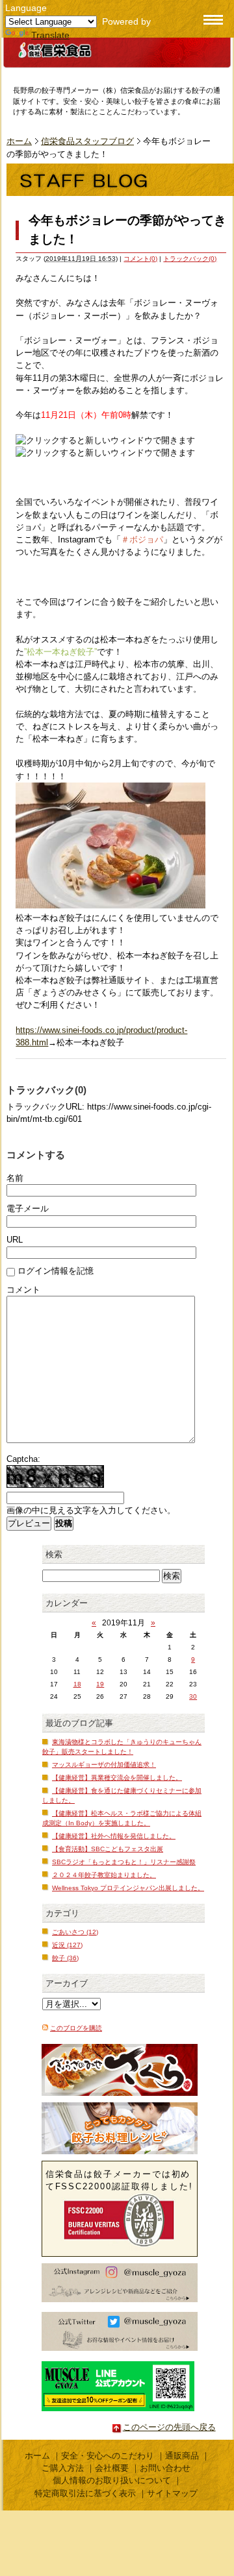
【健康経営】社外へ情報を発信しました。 (114, 1836)
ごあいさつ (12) (75, 1932)
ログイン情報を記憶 (56, 1271)
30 (193, 1696)
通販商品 (182, 2456)
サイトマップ (172, 2493)
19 (100, 1684)
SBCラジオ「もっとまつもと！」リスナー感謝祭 (124, 1862)
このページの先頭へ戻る (169, 2427)
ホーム (19, 141)
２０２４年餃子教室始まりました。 (104, 1875)
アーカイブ (67, 1983)
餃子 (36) (65, 1958)
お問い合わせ (165, 2468)
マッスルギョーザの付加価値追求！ (104, 1765)
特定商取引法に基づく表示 (85, 2493)
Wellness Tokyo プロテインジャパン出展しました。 (128, 1888)
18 (77, 1684)
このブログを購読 (76, 2028)
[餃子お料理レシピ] (120, 2128)
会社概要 (112, 2468)
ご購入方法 (63, 2468)
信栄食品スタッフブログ (87, 141)
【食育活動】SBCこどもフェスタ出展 (108, 1849)
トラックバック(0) (190, 259)
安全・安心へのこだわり (108, 2456)
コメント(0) (140, 259)
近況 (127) (67, 1945)
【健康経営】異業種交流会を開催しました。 (117, 1778)
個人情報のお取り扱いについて (112, 2480)
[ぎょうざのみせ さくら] (120, 2070)
